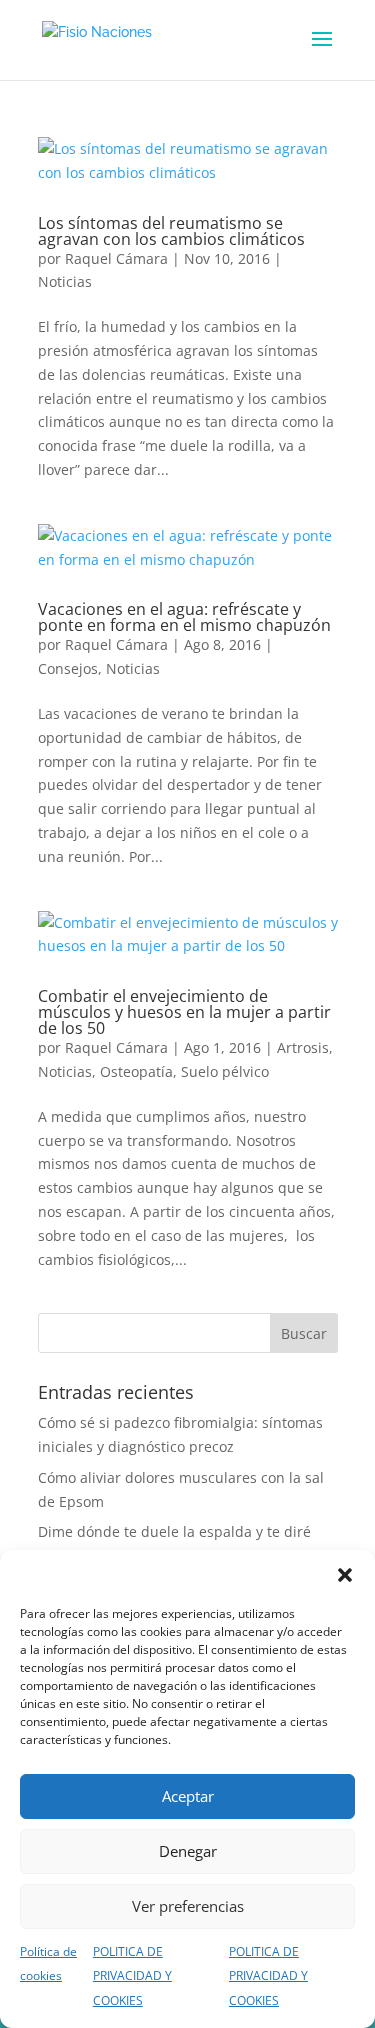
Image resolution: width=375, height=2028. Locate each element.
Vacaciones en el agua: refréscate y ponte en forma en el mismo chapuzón (184, 617)
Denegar (188, 1851)
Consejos (68, 668)
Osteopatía (136, 1071)
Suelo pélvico (225, 1071)
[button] (345, 1575)
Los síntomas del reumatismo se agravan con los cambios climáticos (171, 231)
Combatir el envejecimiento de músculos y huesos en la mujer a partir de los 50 (184, 1012)
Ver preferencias (188, 1906)
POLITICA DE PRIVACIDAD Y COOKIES (132, 1976)
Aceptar (188, 1796)
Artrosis (303, 1047)
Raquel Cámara (116, 258)
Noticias (65, 281)
